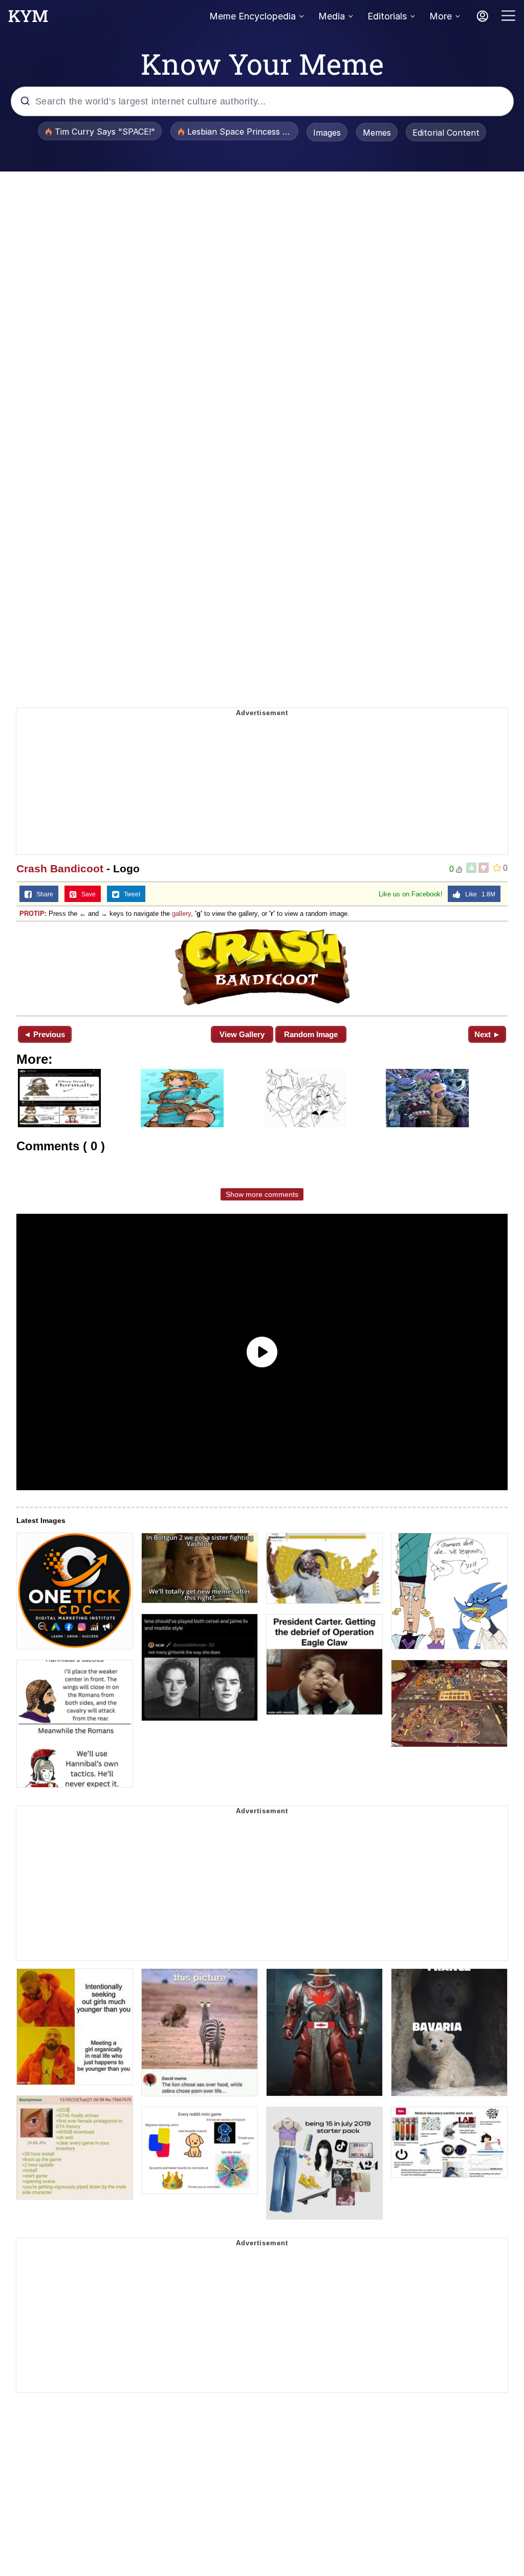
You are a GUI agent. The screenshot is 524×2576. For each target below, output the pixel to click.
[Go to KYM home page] (28, 19)
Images (327, 133)
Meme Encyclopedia (253, 16)
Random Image (311, 1034)
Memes (377, 133)
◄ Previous (44, 1034)
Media (332, 16)
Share (42, 894)
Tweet (130, 894)
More (441, 16)
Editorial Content (446, 133)
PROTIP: (33, 914)
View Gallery (242, 1034)
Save (86, 894)
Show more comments (262, 1194)
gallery (181, 914)
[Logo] (262, 968)
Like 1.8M (478, 894)
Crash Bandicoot (60, 868)
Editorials (387, 16)
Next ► (487, 1034)
